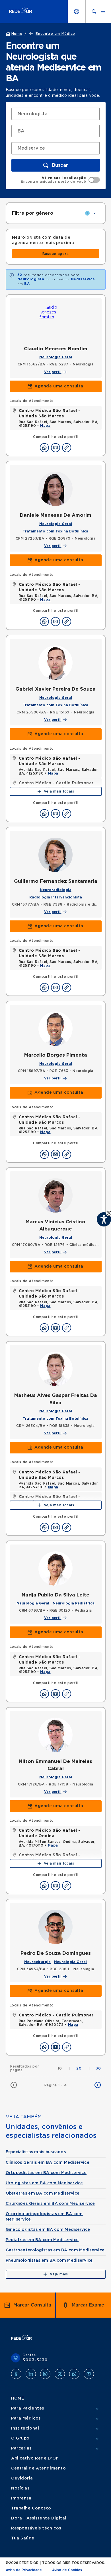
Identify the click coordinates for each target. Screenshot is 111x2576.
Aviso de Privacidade (24, 2570)
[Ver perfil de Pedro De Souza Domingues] (55, 1927)
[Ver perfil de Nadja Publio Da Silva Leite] (55, 1568)
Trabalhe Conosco (31, 2508)
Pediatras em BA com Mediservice (42, 2240)
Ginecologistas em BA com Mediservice (48, 2230)
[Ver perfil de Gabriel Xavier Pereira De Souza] (55, 663)
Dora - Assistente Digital (39, 2518)
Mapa (45, 426)
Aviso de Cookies (67, 2570)
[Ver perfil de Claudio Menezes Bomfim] (55, 322)
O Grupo (20, 2438)
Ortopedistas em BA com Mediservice (46, 2173)
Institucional (25, 2428)
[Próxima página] (98, 2085)
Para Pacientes (28, 2408)
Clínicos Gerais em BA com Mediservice (48, 2163)
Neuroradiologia (56, 890)
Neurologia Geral (56, 357)
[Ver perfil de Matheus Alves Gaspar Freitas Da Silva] (55, 1369)
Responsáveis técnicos (36, 2528)
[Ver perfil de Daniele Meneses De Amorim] (55, 489)
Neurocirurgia (37, 1962)
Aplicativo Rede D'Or (34, 2458)
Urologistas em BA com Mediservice (44, 2183)
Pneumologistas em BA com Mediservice (49, 2261)
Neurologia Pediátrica (74, 1603)
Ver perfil (53, 372)
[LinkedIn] (31, 2374)
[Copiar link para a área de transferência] (67, 448)
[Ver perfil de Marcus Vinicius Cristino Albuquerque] (55, 1195)
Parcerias (21, 2448)
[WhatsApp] (74, 2374)
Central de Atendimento (38, 2468)
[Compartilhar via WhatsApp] (44, 448)
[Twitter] (60, 2374)
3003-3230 (35, 2360)
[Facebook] (16, 2374)
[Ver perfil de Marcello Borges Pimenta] (55, 1029)
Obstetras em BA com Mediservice (43, 2193)
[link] (56, 254)
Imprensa (21, 2498)
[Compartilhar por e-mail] (55, 448)
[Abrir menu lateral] (103, 11)
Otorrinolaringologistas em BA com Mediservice (44, 2217)
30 (98, 2068)
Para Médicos (26, 2418)
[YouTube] (89, 2374)
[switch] (60, 180)
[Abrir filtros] (95, 213)
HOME (18, 2398)
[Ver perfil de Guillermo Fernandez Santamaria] (55, 855)
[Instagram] (45, 2374)
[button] (56, 165)
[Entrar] (77, 11)
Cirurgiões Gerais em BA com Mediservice (50, 2204)
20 (83, 2068)
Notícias (20, 2488)
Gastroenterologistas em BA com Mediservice (55, 2250)
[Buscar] (94, 11)
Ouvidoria (22, 2478)
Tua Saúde (23, 2538)
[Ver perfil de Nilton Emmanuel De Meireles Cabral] (55, 1735)
